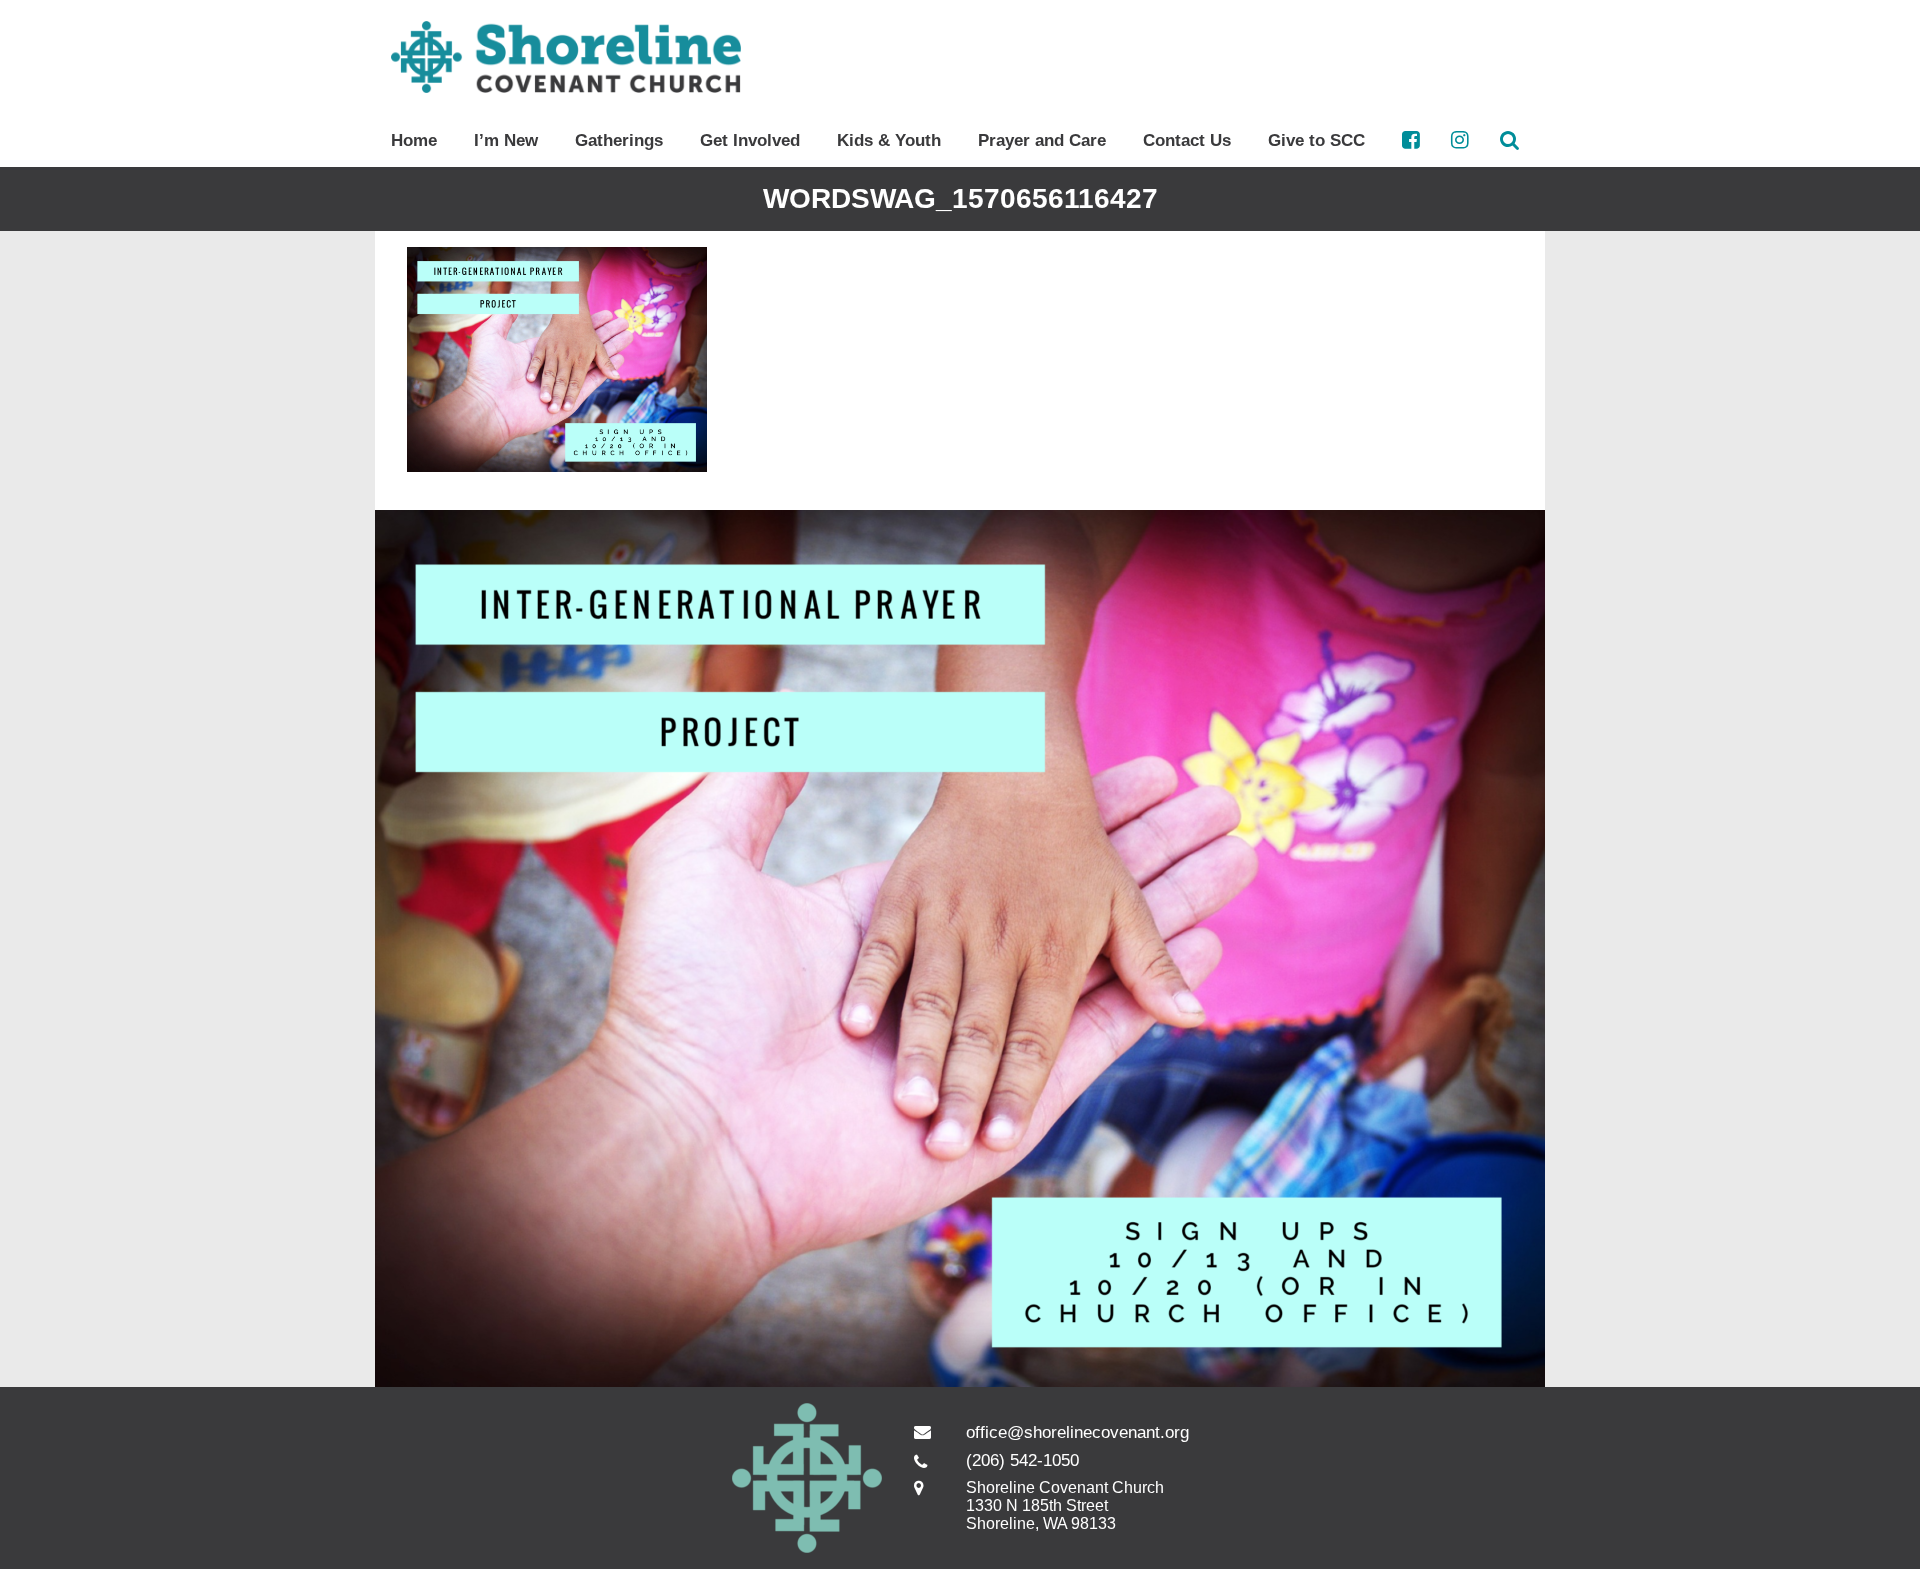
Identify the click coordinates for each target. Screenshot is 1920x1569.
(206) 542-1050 (1022, 1460)
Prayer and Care (1042, 140)
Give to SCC (1316, 140)
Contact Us (1187, 140)
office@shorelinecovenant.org (1077, 1432)
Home (414, 140)
